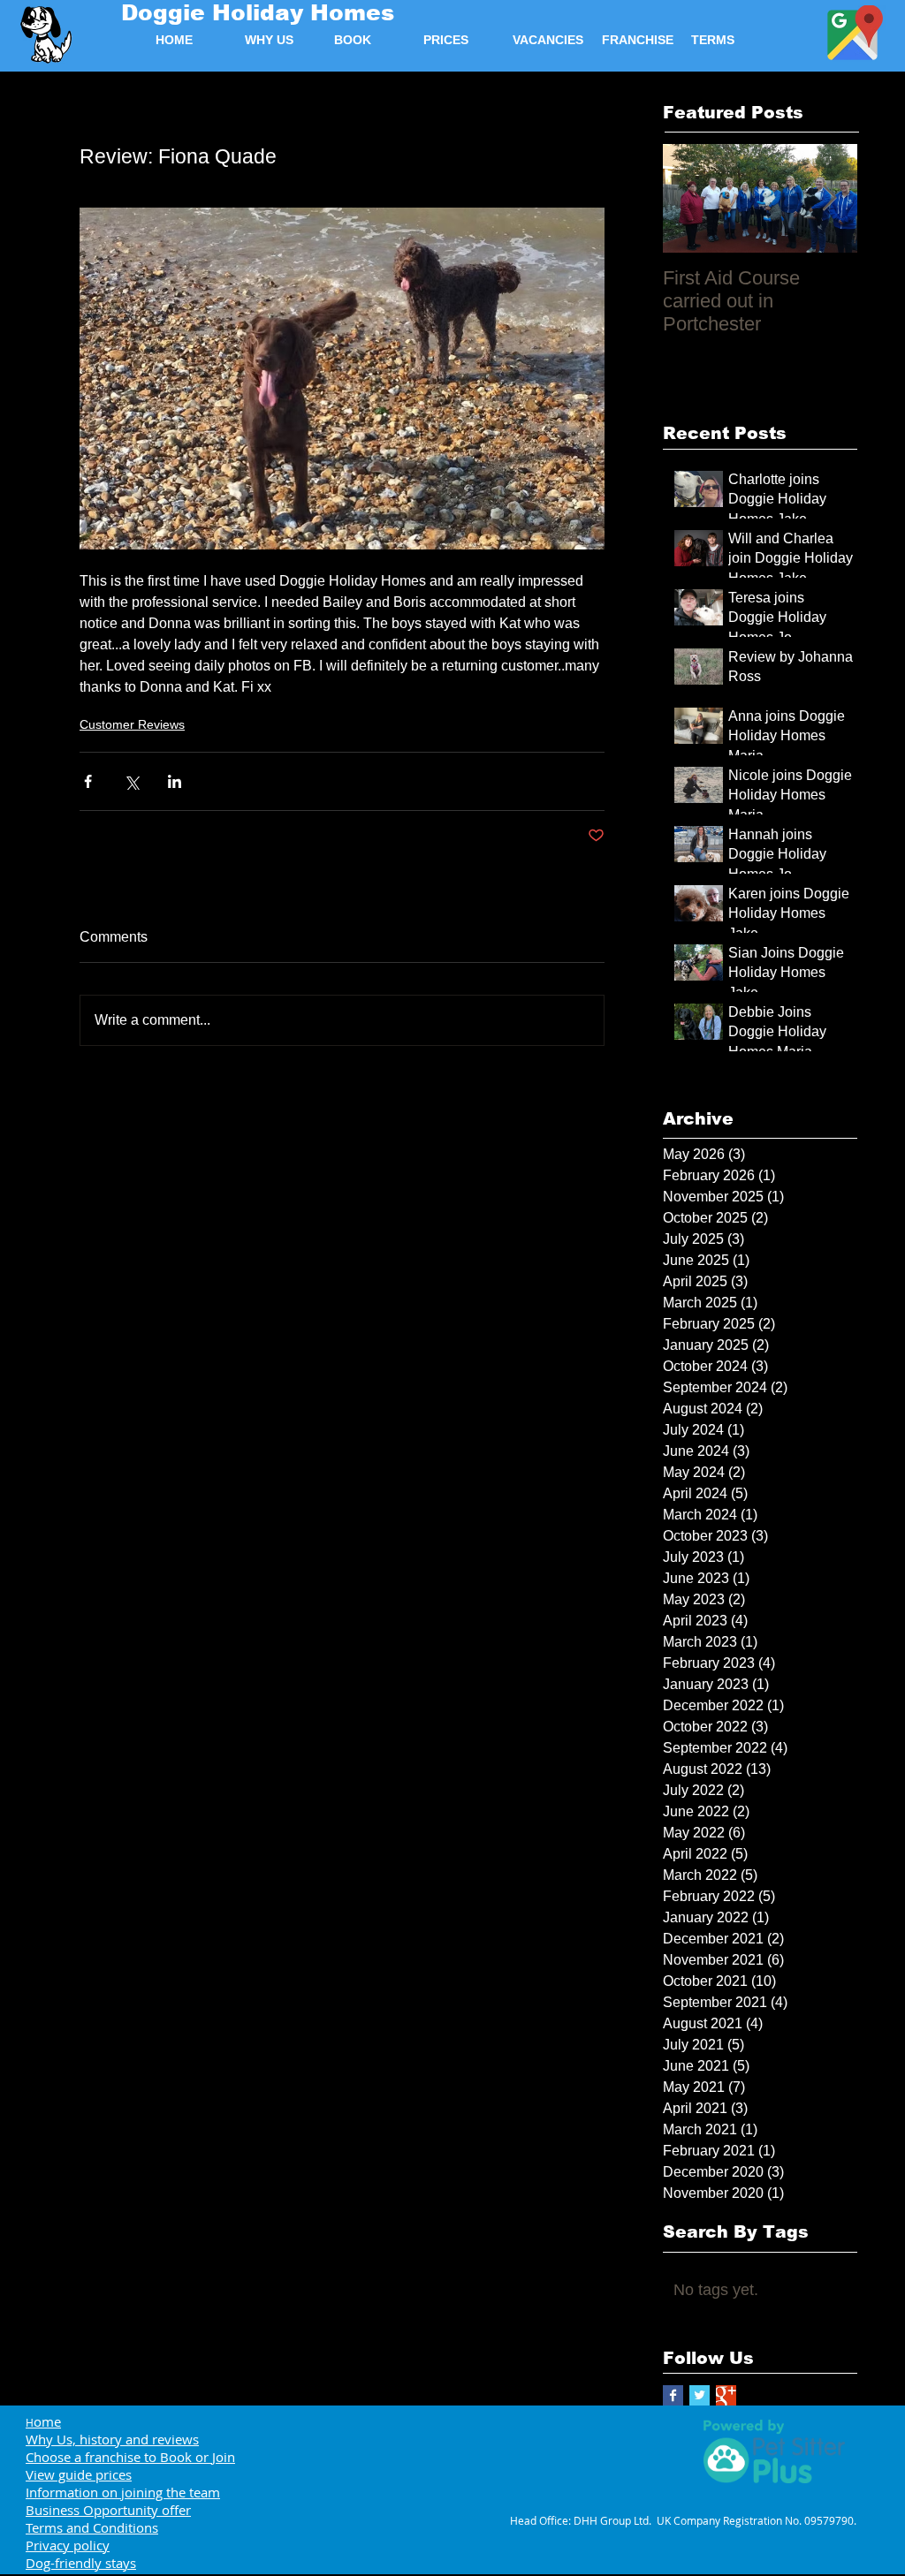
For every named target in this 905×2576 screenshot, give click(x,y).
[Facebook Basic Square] (673, 2395)
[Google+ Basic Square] (726, 2395)
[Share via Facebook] (88, 781)
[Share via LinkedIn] (175, 781)
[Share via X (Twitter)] (131, 781)
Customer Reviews (132, 724)
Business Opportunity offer (108, 2510)
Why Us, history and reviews (112, 2439)
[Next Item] (829, 198)
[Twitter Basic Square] (700, 2395)
